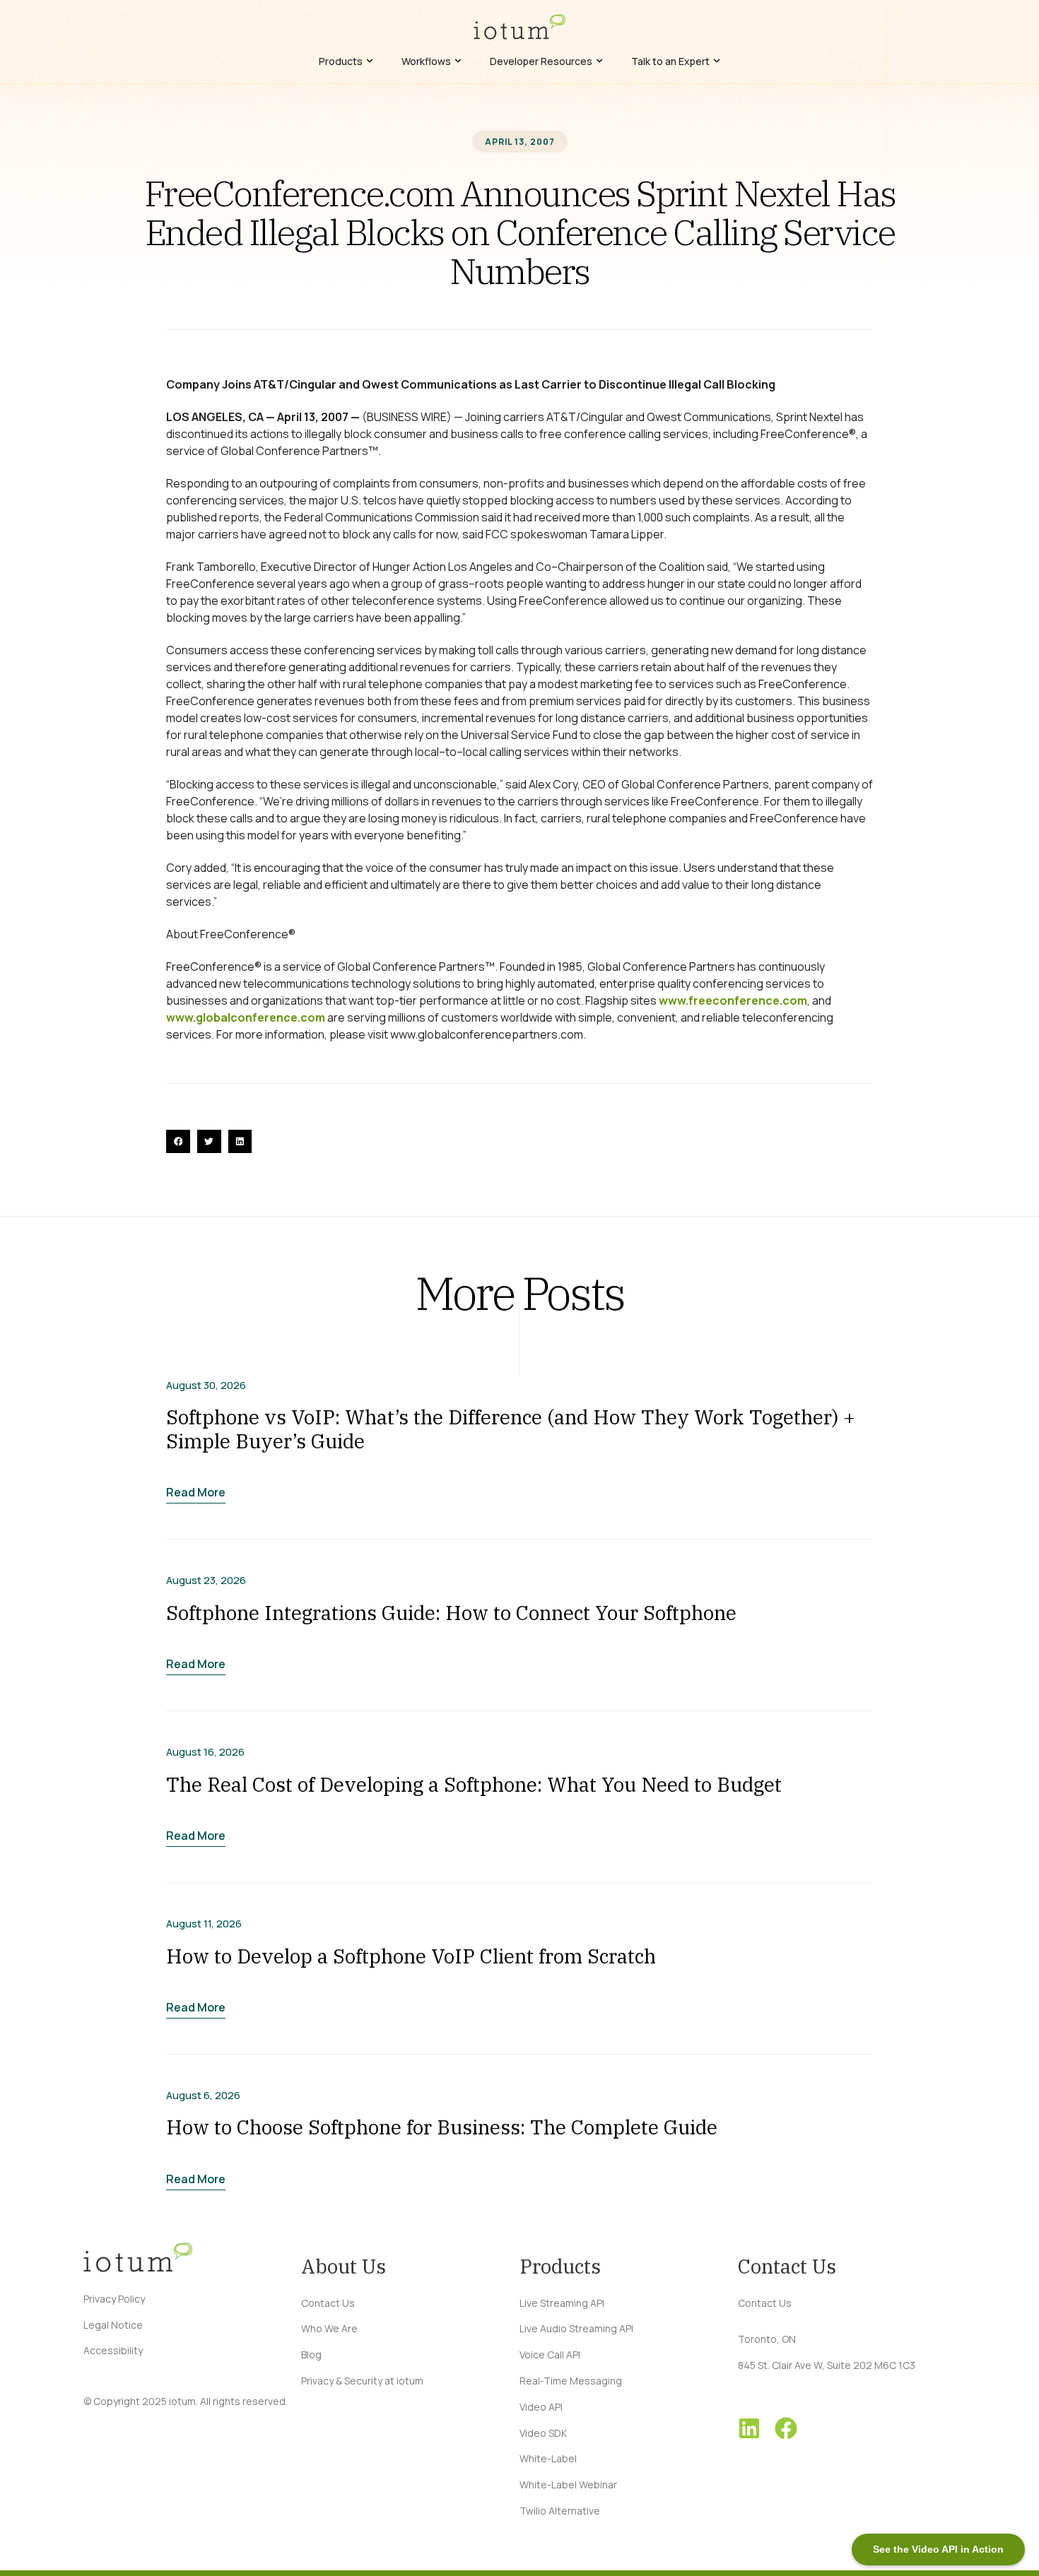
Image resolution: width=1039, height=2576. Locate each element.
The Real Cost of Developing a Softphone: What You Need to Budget (474, 1784)
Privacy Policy (114, 2299)
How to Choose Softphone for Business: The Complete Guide (442, 2127)
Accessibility (113, 2350)
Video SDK (543, 2433)
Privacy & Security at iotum (362, 2381)
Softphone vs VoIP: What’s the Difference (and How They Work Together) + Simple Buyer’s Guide (511, 1429)
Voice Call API (550, 2355)
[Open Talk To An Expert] (717, 61)
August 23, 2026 (206, 1581)
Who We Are (329, 2328)
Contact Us (328, 2303)
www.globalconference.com (246, 1017)
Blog (311, 2355)
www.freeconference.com (733, 1000)
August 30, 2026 (206, 1386)
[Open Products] (370, 61)
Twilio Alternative (560, 2511)
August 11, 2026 (204, 1924)
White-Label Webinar (568, 2485)
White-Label (548, 2458)
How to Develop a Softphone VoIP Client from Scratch (411, 1956)
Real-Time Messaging (571, 2381)
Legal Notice (113, 2325)
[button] (178, 1142)
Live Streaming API (562, 2303)
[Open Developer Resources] (599, 61)
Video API (541, 2407)
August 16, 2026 (205, 1752)
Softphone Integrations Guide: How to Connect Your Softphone (451, 1613)
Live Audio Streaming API (576, 2328)
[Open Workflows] (458, 61)
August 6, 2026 (203, 2096)
